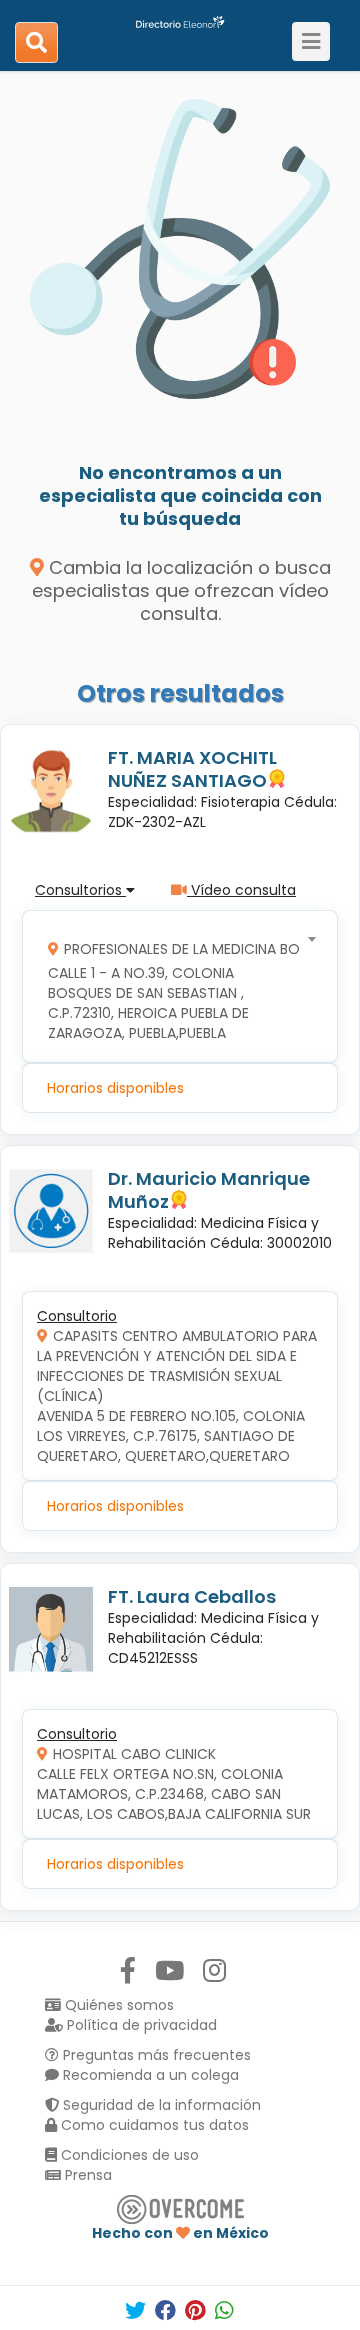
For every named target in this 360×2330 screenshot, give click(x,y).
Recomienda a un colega (149, 2075)
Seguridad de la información (160, 2105)
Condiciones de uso (128, 2155)
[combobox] (173, 986)
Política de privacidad (140, 2025)
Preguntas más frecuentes (155, 2055)
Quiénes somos (117, 2005)
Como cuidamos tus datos (153, 2125)
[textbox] (173, 986)
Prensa (86, 2175)
